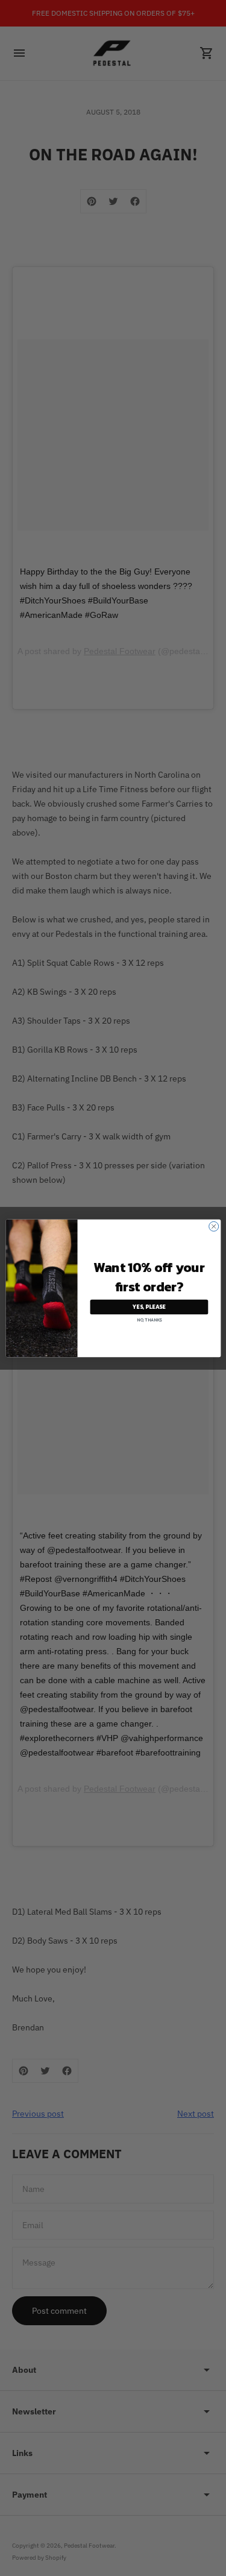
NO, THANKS (149, 1319)
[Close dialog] (213, 1226)
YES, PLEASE (149, 1307)
